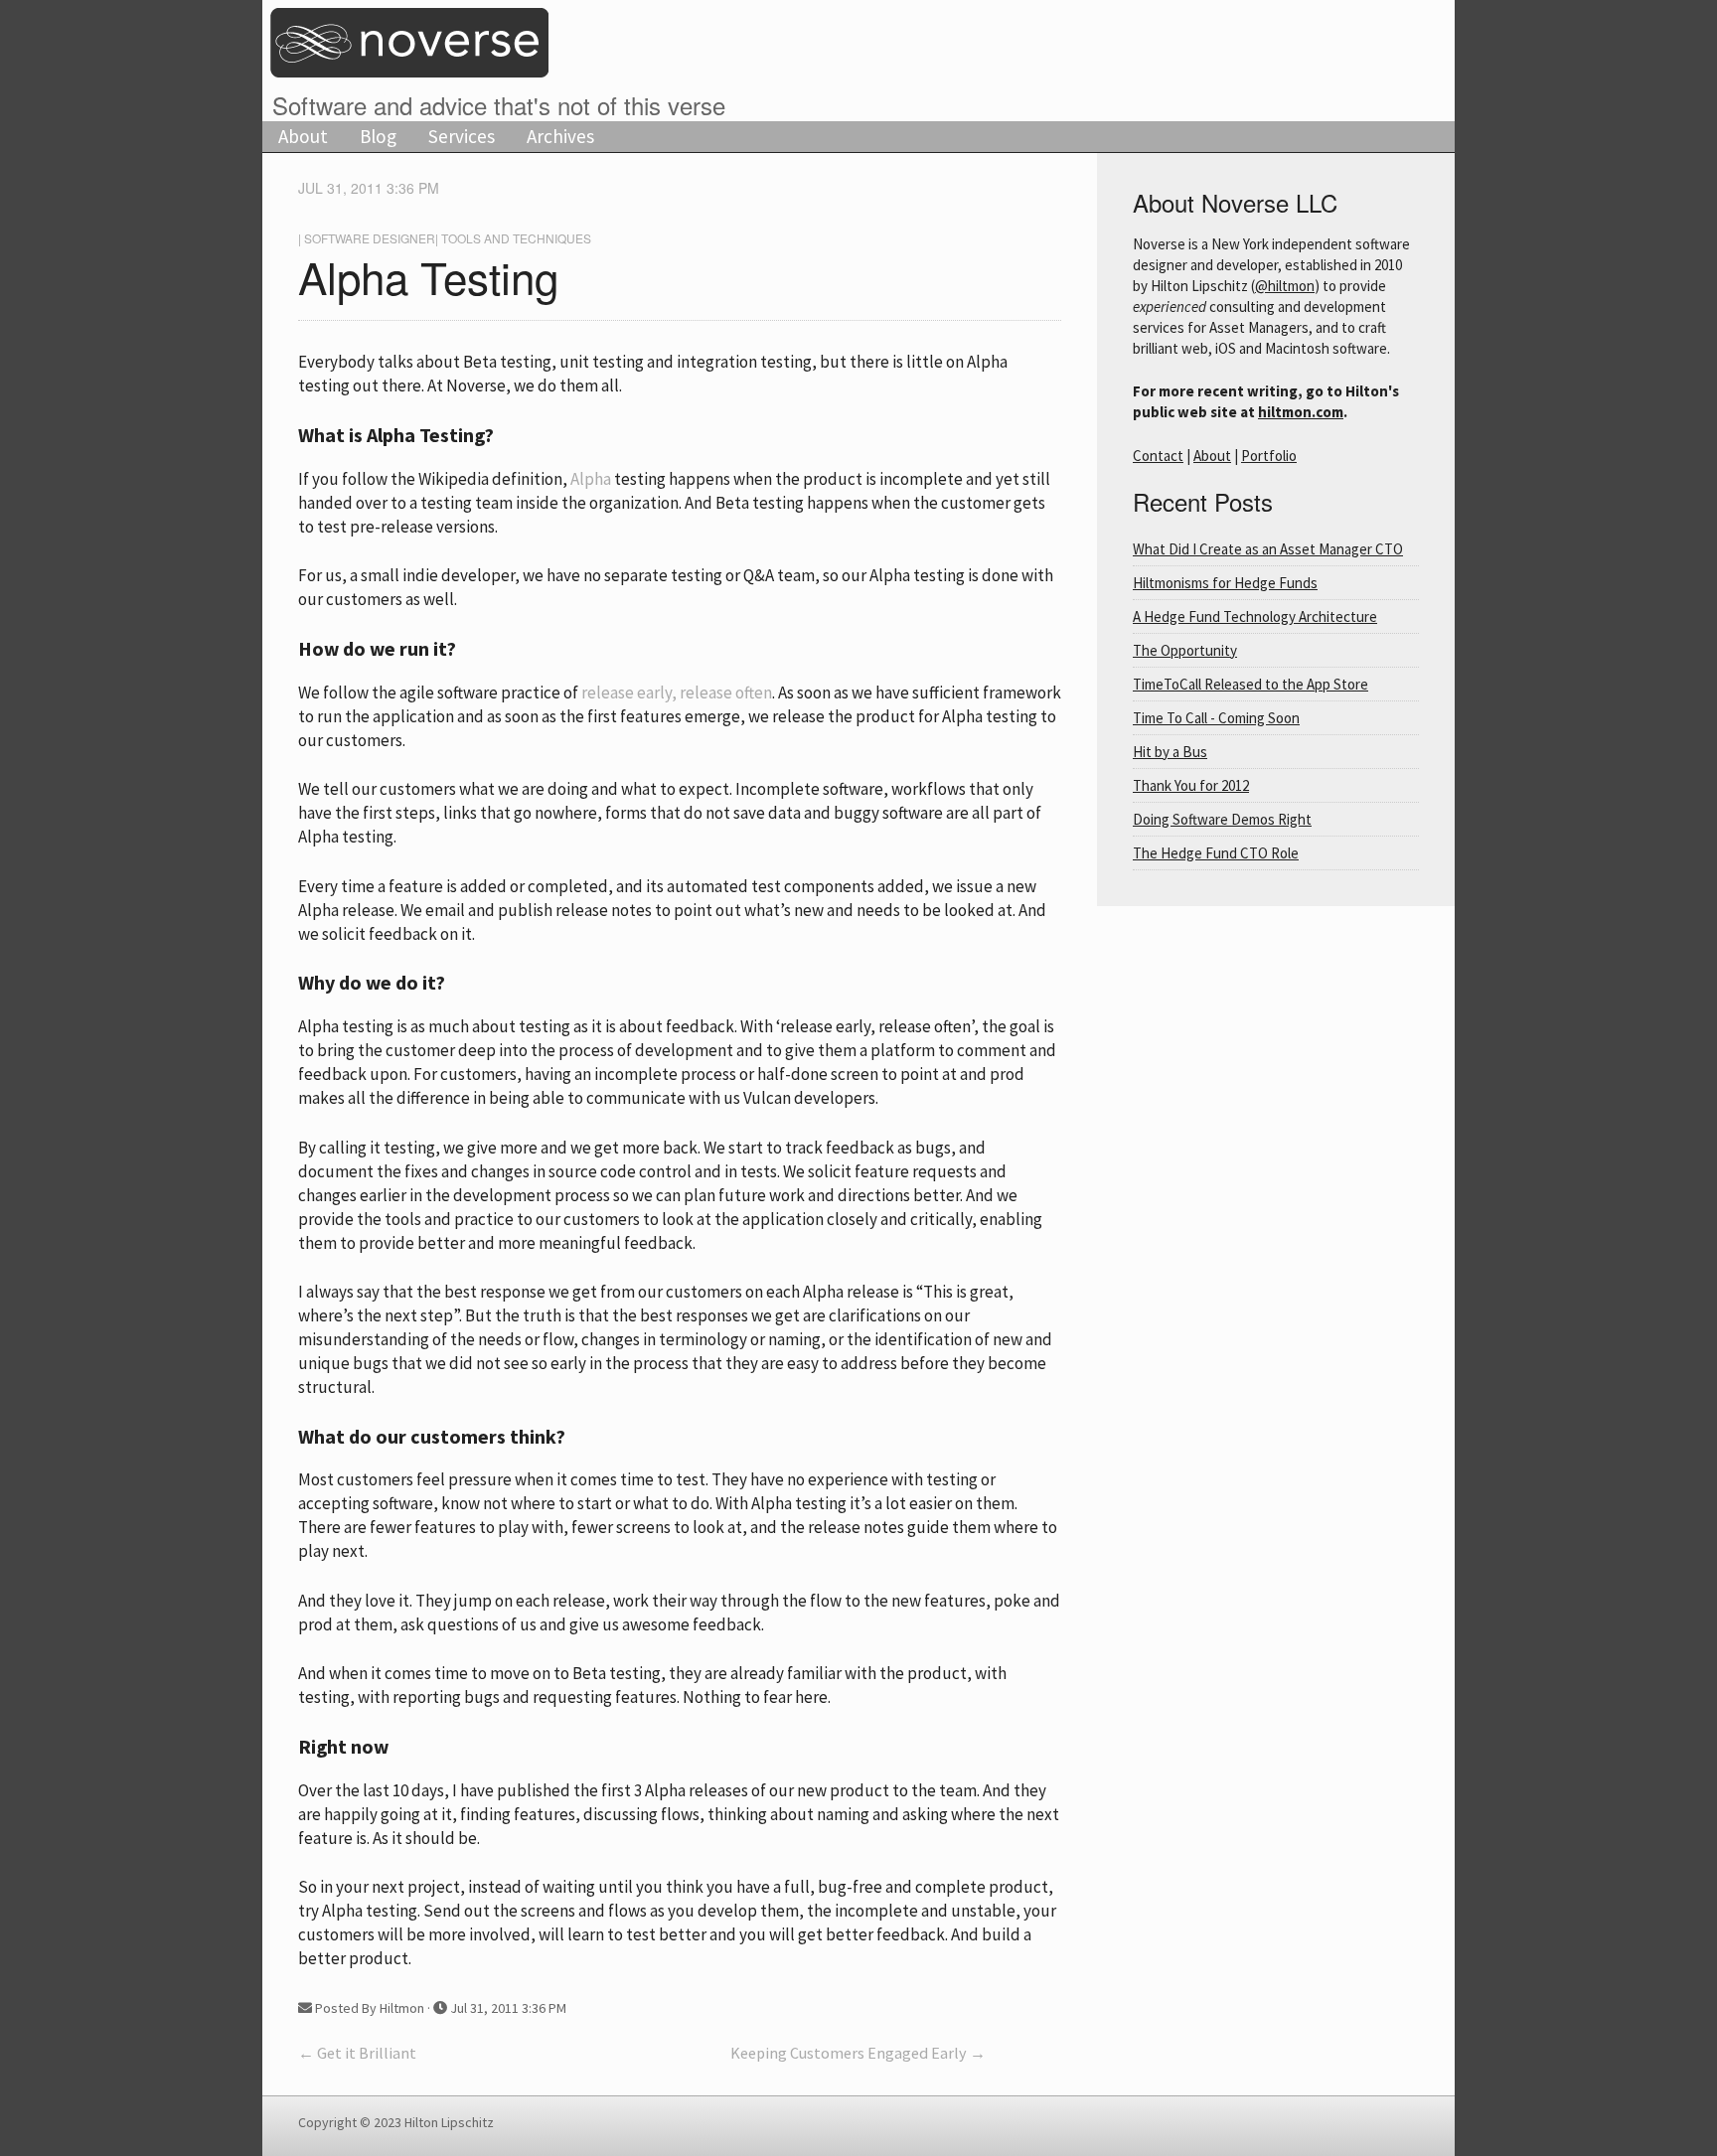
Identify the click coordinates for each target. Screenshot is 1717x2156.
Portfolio (1269, 456)
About (303, 136)
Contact (1158, 456)
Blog (378, 136)
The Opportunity (1185, 650)
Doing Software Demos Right (1222, 819)
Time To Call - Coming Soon (1216, 718)
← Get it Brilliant (357, 2053)
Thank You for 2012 (1191, 785)
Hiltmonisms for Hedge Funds (1225, 583)
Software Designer (370, 238)
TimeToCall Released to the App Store (1250, 684)
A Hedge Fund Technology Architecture (1255, 616)
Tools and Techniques (516, 238)
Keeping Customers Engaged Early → (858, 2053)
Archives (560, 136)
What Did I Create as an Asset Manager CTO (1268, 549)
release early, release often (677, 693)
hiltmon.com (1301, 412)
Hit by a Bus (1170, 752)
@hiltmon (1285, 286)
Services (462, 136)
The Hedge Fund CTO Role (1216, 853)
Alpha (591, 479)
